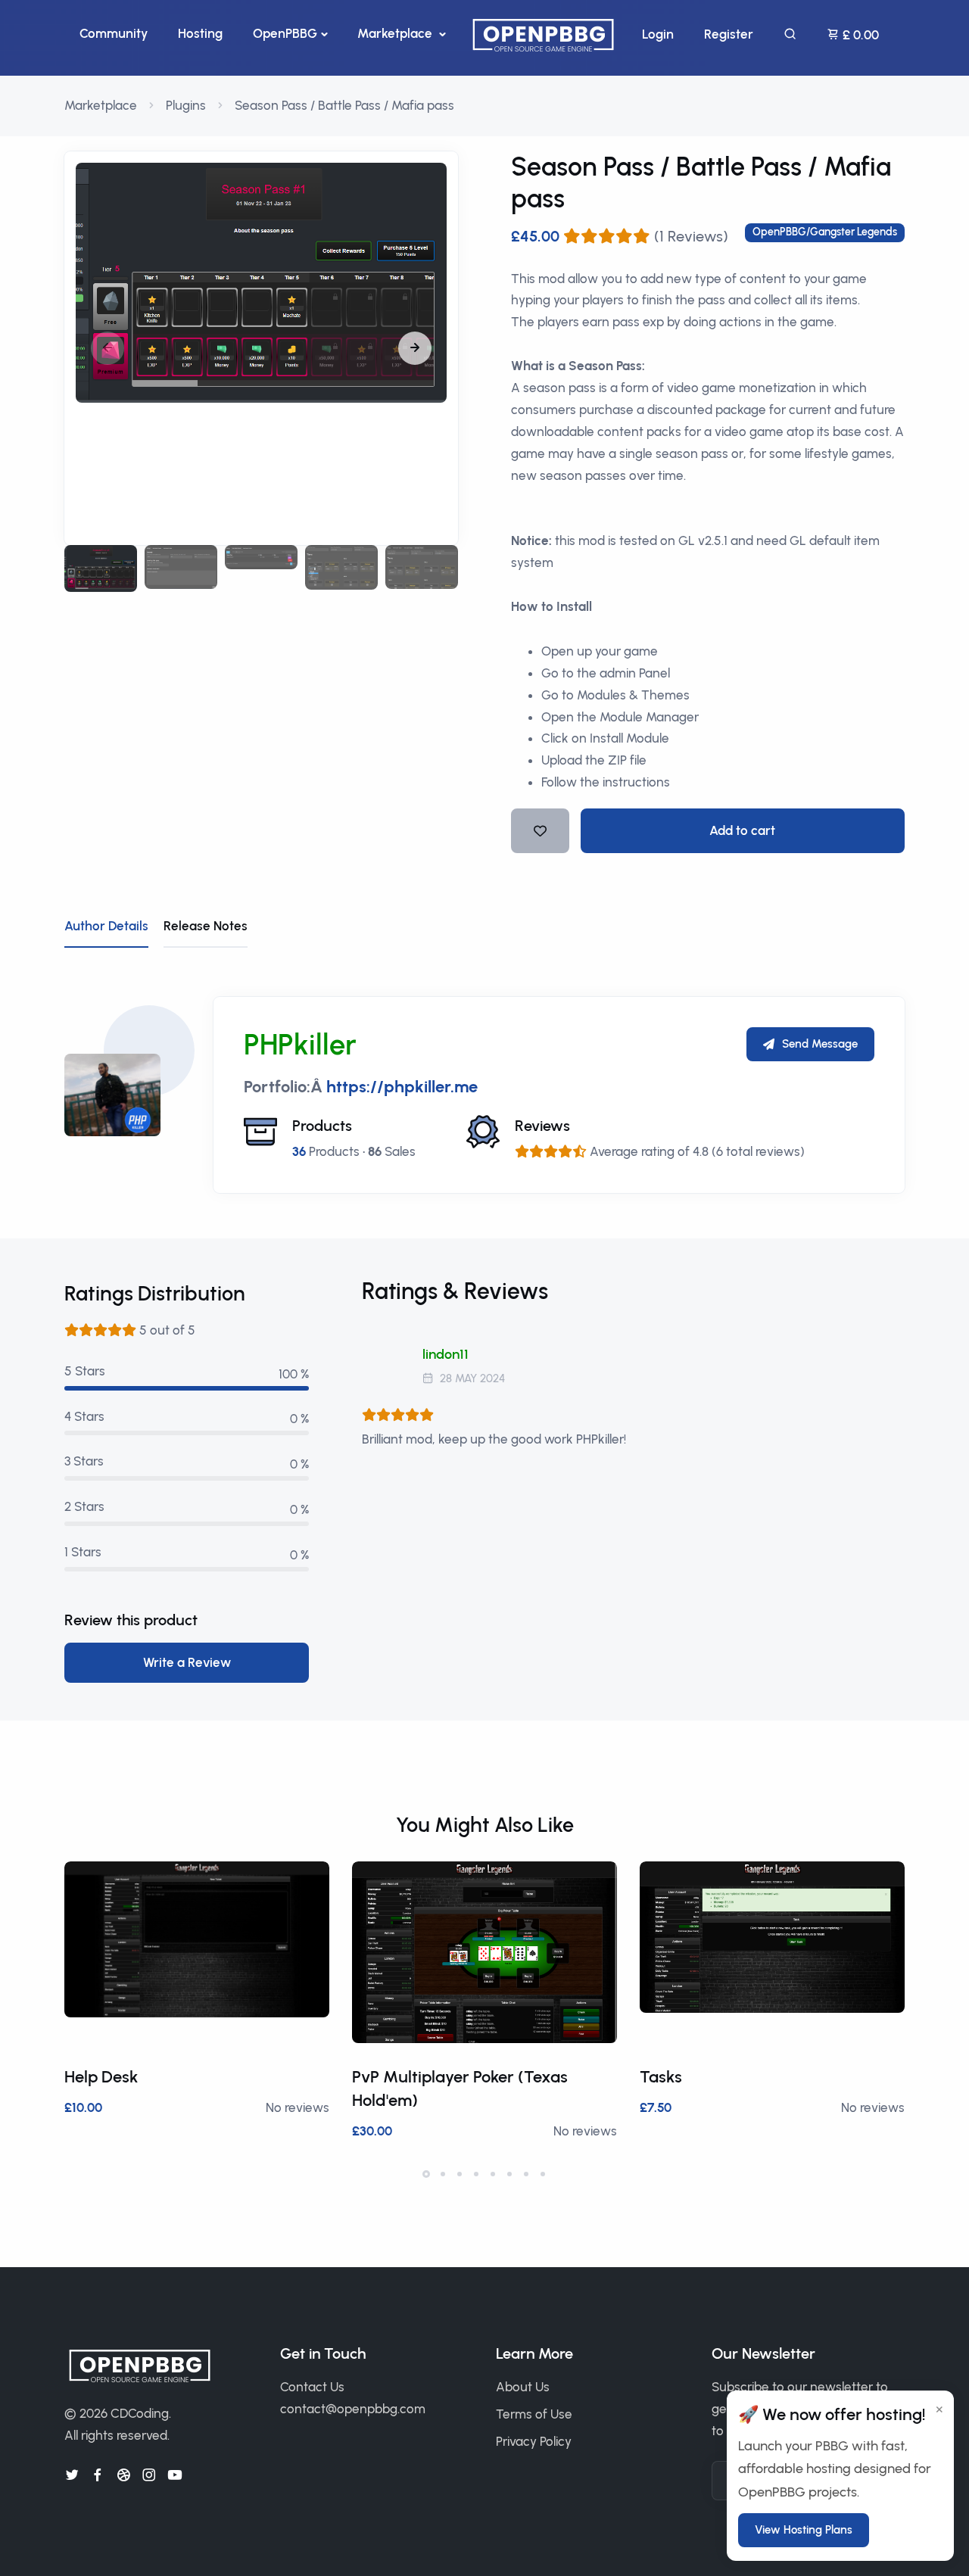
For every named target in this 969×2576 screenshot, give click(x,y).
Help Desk (101, 2077)
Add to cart (742, 830)
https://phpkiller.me (402, 1087)
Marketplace (396, 33)
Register (729, 34)
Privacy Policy (534, 2441)
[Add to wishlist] (540, 831)
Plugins (186, 105)
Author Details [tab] (106, 926)
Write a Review (187, 1662)
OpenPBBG (285, 33)
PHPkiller (300, 1045)
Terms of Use (534, 2414)
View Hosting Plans (804, 2530)
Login (658, 34)
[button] (415, 348)
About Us (523, 2387)
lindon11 (446, 1354)
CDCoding (140, 2413)
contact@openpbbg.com (353, 2409)
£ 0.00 (859, 35)
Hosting (200, 33)
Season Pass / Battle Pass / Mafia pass (344, 105)
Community (114, 33)
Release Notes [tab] (206, 926)
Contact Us (312, 2387)
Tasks (661, 2077)
